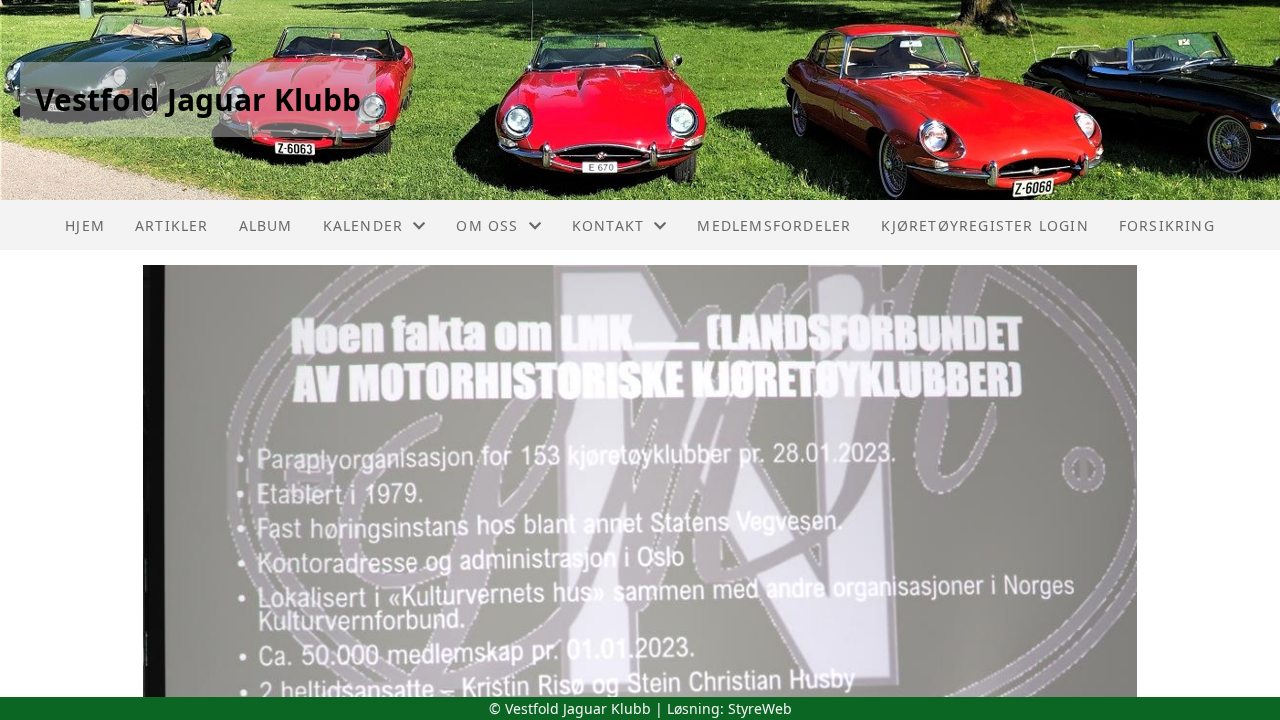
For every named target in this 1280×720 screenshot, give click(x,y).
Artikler (172, 225)
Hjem (85, 225)
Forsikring (1167, 225)
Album (266, 225)
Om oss (487, 225)
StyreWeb (760, 708)
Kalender (363, 225)
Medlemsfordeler (774, 225)
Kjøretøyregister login (984, 225)
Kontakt (608, 225)
